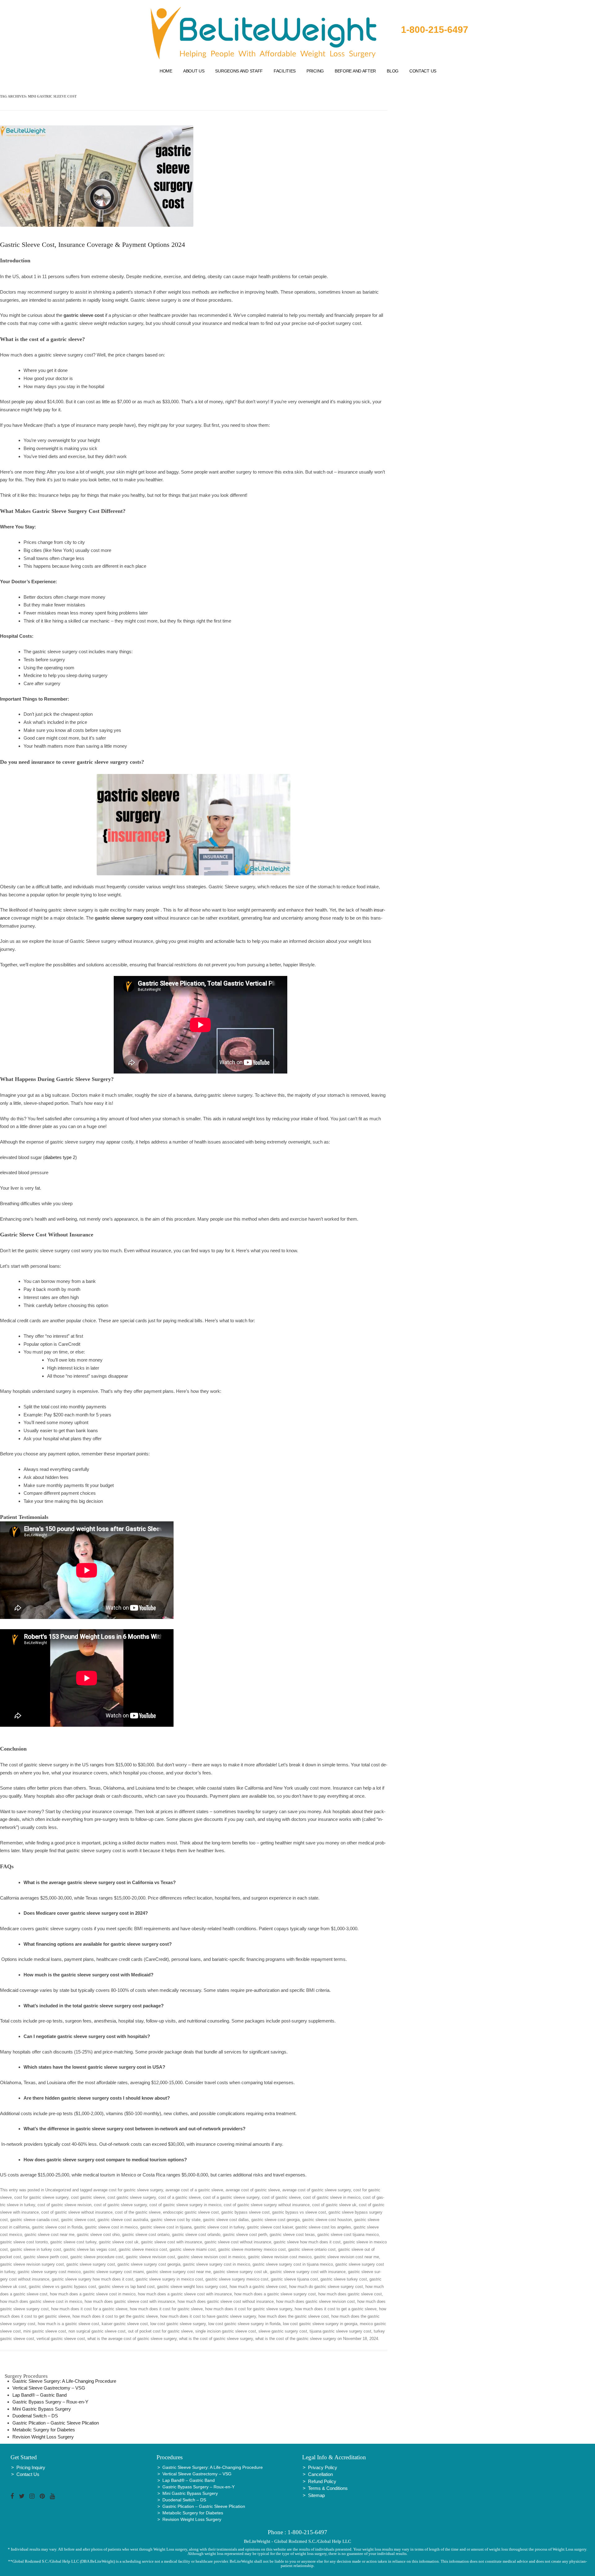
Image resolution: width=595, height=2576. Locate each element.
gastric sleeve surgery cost (91, 2264)
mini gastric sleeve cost (45, 2331)
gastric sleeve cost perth (245, 2235)
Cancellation (320, 2474)
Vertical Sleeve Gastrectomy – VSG (49, 2388)
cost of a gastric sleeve (179, 2197)
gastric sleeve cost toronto (24, 2242)
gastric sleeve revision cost (150, 2257)
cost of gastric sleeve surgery (120, 2205)
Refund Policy (322, 2481)
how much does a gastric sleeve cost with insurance (185, 2294)
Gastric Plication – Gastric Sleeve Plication (56, 2423)
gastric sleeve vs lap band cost (127, 2287)
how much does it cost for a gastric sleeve (89, 2309)
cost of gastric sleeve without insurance (77, 2212)
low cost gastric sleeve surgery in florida (244, 2324)
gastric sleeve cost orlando (196, 2235)
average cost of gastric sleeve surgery (317, 2190)
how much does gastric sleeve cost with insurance (130, 2301)
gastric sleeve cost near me (49, 2235)
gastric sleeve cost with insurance (172, 2242)
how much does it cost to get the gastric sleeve (115, 2316)
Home (166, 71)
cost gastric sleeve (88, 2197)
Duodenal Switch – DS (35, 2416)
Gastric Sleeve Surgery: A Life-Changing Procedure (64, 2381)
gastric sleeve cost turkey (73, 2242)
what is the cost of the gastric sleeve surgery (296, 2339)
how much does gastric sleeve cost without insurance (226, 2301)
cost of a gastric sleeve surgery (231, 2197)
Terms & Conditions (328, 2488)
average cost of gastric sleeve (253, 2190)
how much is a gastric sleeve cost (68, 2324)
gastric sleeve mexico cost (143, 2249)
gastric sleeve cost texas (292, 2235)
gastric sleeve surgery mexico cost (237, 2279)
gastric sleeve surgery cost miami (113, 2272)
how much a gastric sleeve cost (258, 2287)
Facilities (285, 71)
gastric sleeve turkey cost (344, 2279)
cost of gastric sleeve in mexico (332, 2197)
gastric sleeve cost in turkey (219, 2227)
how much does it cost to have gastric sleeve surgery (208, 2316)
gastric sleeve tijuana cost (294, 2279)
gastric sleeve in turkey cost (36, 2249)
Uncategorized (58, 2190)
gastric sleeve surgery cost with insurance (308, 2272)
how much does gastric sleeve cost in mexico (41, 2301)
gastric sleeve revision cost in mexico (212, 2257)
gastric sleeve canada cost (34, 2220)
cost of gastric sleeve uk (334, 2205)
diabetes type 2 (60, 1157)
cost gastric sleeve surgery (132, 2197)
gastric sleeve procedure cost (97, 2257)
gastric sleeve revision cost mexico (280, 2257)
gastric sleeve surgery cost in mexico (216, 2264)
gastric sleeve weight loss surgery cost (192, 2287)
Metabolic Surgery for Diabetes (44, 2430)
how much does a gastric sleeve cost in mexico (93, 2294)
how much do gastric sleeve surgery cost (326, 2287)
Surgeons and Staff (239, 71)
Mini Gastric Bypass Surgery (42, 2409)
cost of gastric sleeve (281, 2197)
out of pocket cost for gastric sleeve (160, 2331)
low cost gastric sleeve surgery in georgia (320, 2324)
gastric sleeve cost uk (119, 2242)
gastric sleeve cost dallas (226, 2220)
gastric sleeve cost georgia (275, 2220)
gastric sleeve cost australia (123, 2220)
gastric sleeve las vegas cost (90, 2249)
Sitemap (316, 2495)
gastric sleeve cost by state (176, 2220)
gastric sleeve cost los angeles (323, 2227)
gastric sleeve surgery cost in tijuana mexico (293, 2264)
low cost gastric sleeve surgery (178, 2324)
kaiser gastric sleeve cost (125, 2324)
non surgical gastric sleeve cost (97, 2331)
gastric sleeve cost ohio (98, 2235)
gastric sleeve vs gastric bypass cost (62, 2287)
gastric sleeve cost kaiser (270, 2227)
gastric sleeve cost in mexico (111, 2227)
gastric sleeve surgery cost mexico (49, 2272)
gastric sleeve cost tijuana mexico (348, 2235)
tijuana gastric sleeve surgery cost (340, 2331)
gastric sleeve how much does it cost (307, 2242)
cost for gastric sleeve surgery (41, 2197)
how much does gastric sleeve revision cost (315, 2301)
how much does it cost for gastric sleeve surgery (249, 2309)
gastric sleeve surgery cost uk (240, 2272)
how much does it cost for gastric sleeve (166, 2309)
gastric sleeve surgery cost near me (178, 2272)
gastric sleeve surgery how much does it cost (93, 2279)
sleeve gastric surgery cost (283, 2331)
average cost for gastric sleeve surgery (128, 2190)
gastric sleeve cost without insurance (238, 2242)
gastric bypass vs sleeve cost (299, 2212)
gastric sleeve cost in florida (57, 2227)
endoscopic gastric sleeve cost (191, 2212)
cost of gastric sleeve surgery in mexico (185, 2205)
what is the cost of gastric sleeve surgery (216, 2339)
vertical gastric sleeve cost (61, 2339)
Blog (393, 71)
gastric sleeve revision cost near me (346, 2257)
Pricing (315, 71)
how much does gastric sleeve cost (350, 2294)
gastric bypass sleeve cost (245, 2212)
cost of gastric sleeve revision (64, 2205)
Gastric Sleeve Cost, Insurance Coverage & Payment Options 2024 (93, 245)
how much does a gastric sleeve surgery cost (275, 2294)
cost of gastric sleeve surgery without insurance (267, 2205)
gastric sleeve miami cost (193, 2249)
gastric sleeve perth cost (46, 2257)
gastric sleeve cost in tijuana (166, 2227)
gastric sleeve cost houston (327, 2220)
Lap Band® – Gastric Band (40, 2395)
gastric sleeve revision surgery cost (32, 2264)
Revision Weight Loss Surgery (43, 2437)
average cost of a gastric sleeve (194, 2190)
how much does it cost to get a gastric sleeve (336, 2309)
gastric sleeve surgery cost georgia (149, 2264)
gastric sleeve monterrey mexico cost (252, 2249)
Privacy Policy (323, 2467)
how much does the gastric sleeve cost (294, 2316)
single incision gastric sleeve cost (226, 2331)
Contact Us (423, 71)
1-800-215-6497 (435, 30)
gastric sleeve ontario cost (312, 2249)
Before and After (355, 71)
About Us (194, 71)
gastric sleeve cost (78, 2220)
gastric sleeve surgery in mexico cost (169, 2279)
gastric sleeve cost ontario (146, 2235)
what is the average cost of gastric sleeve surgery (132, 2339)
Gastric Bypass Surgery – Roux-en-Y (50, 2402)
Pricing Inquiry (31, 2467)
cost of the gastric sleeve (138, 2212)
